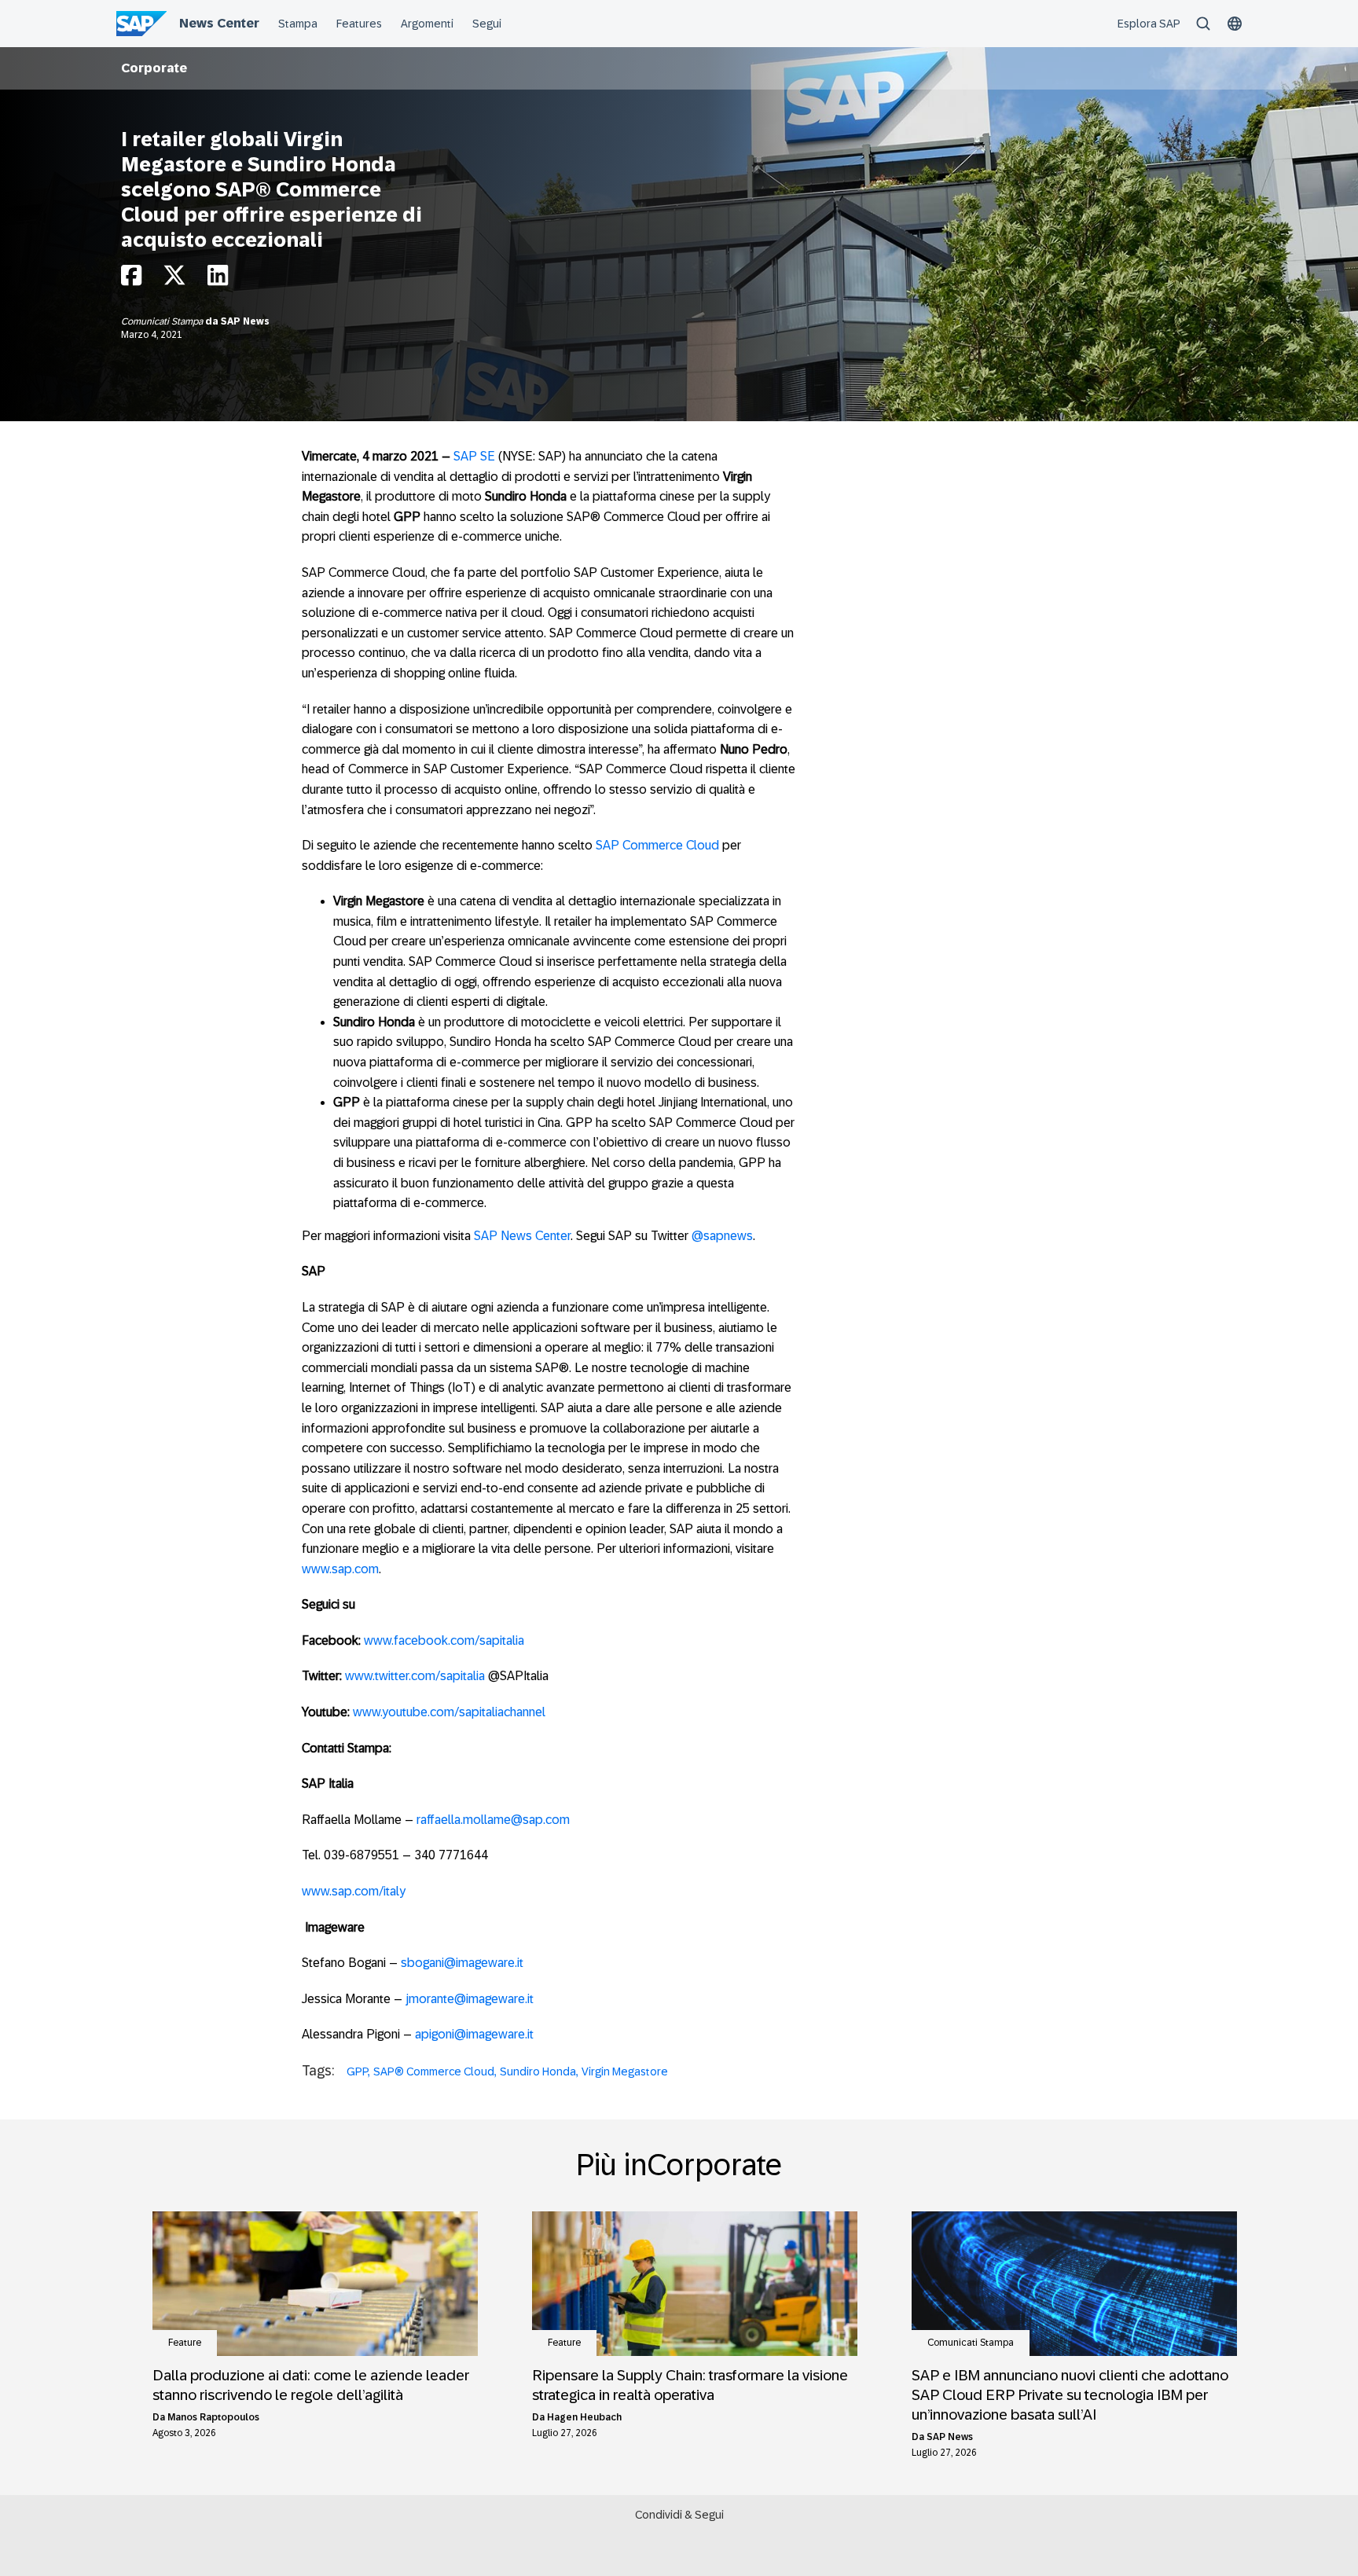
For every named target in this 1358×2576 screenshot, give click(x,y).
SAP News (245, 321)
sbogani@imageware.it (462, 1963)
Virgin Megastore (625, 2071)
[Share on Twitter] (174, 279)
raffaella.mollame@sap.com (493, 1820)
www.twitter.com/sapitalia (415, 1676)
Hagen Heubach (584, 2417)
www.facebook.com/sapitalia (444, 1640)
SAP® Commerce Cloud (434, 2071)
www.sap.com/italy (354, 1891)
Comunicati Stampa (163, 321)
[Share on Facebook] (131, 279)
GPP (357, 2071)
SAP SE (474, 456)
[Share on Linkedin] (218, 279)
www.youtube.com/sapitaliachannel (449, 1712)
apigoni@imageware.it (474, 2034)
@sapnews (722, 1236)
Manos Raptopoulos (213, 2417)
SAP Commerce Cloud (657, 845)
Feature (185, 2343)
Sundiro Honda (538, 2071)
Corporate (154, 68)
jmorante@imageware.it (470, 1999)
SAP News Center (522, 1236)
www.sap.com (340, 1569)
